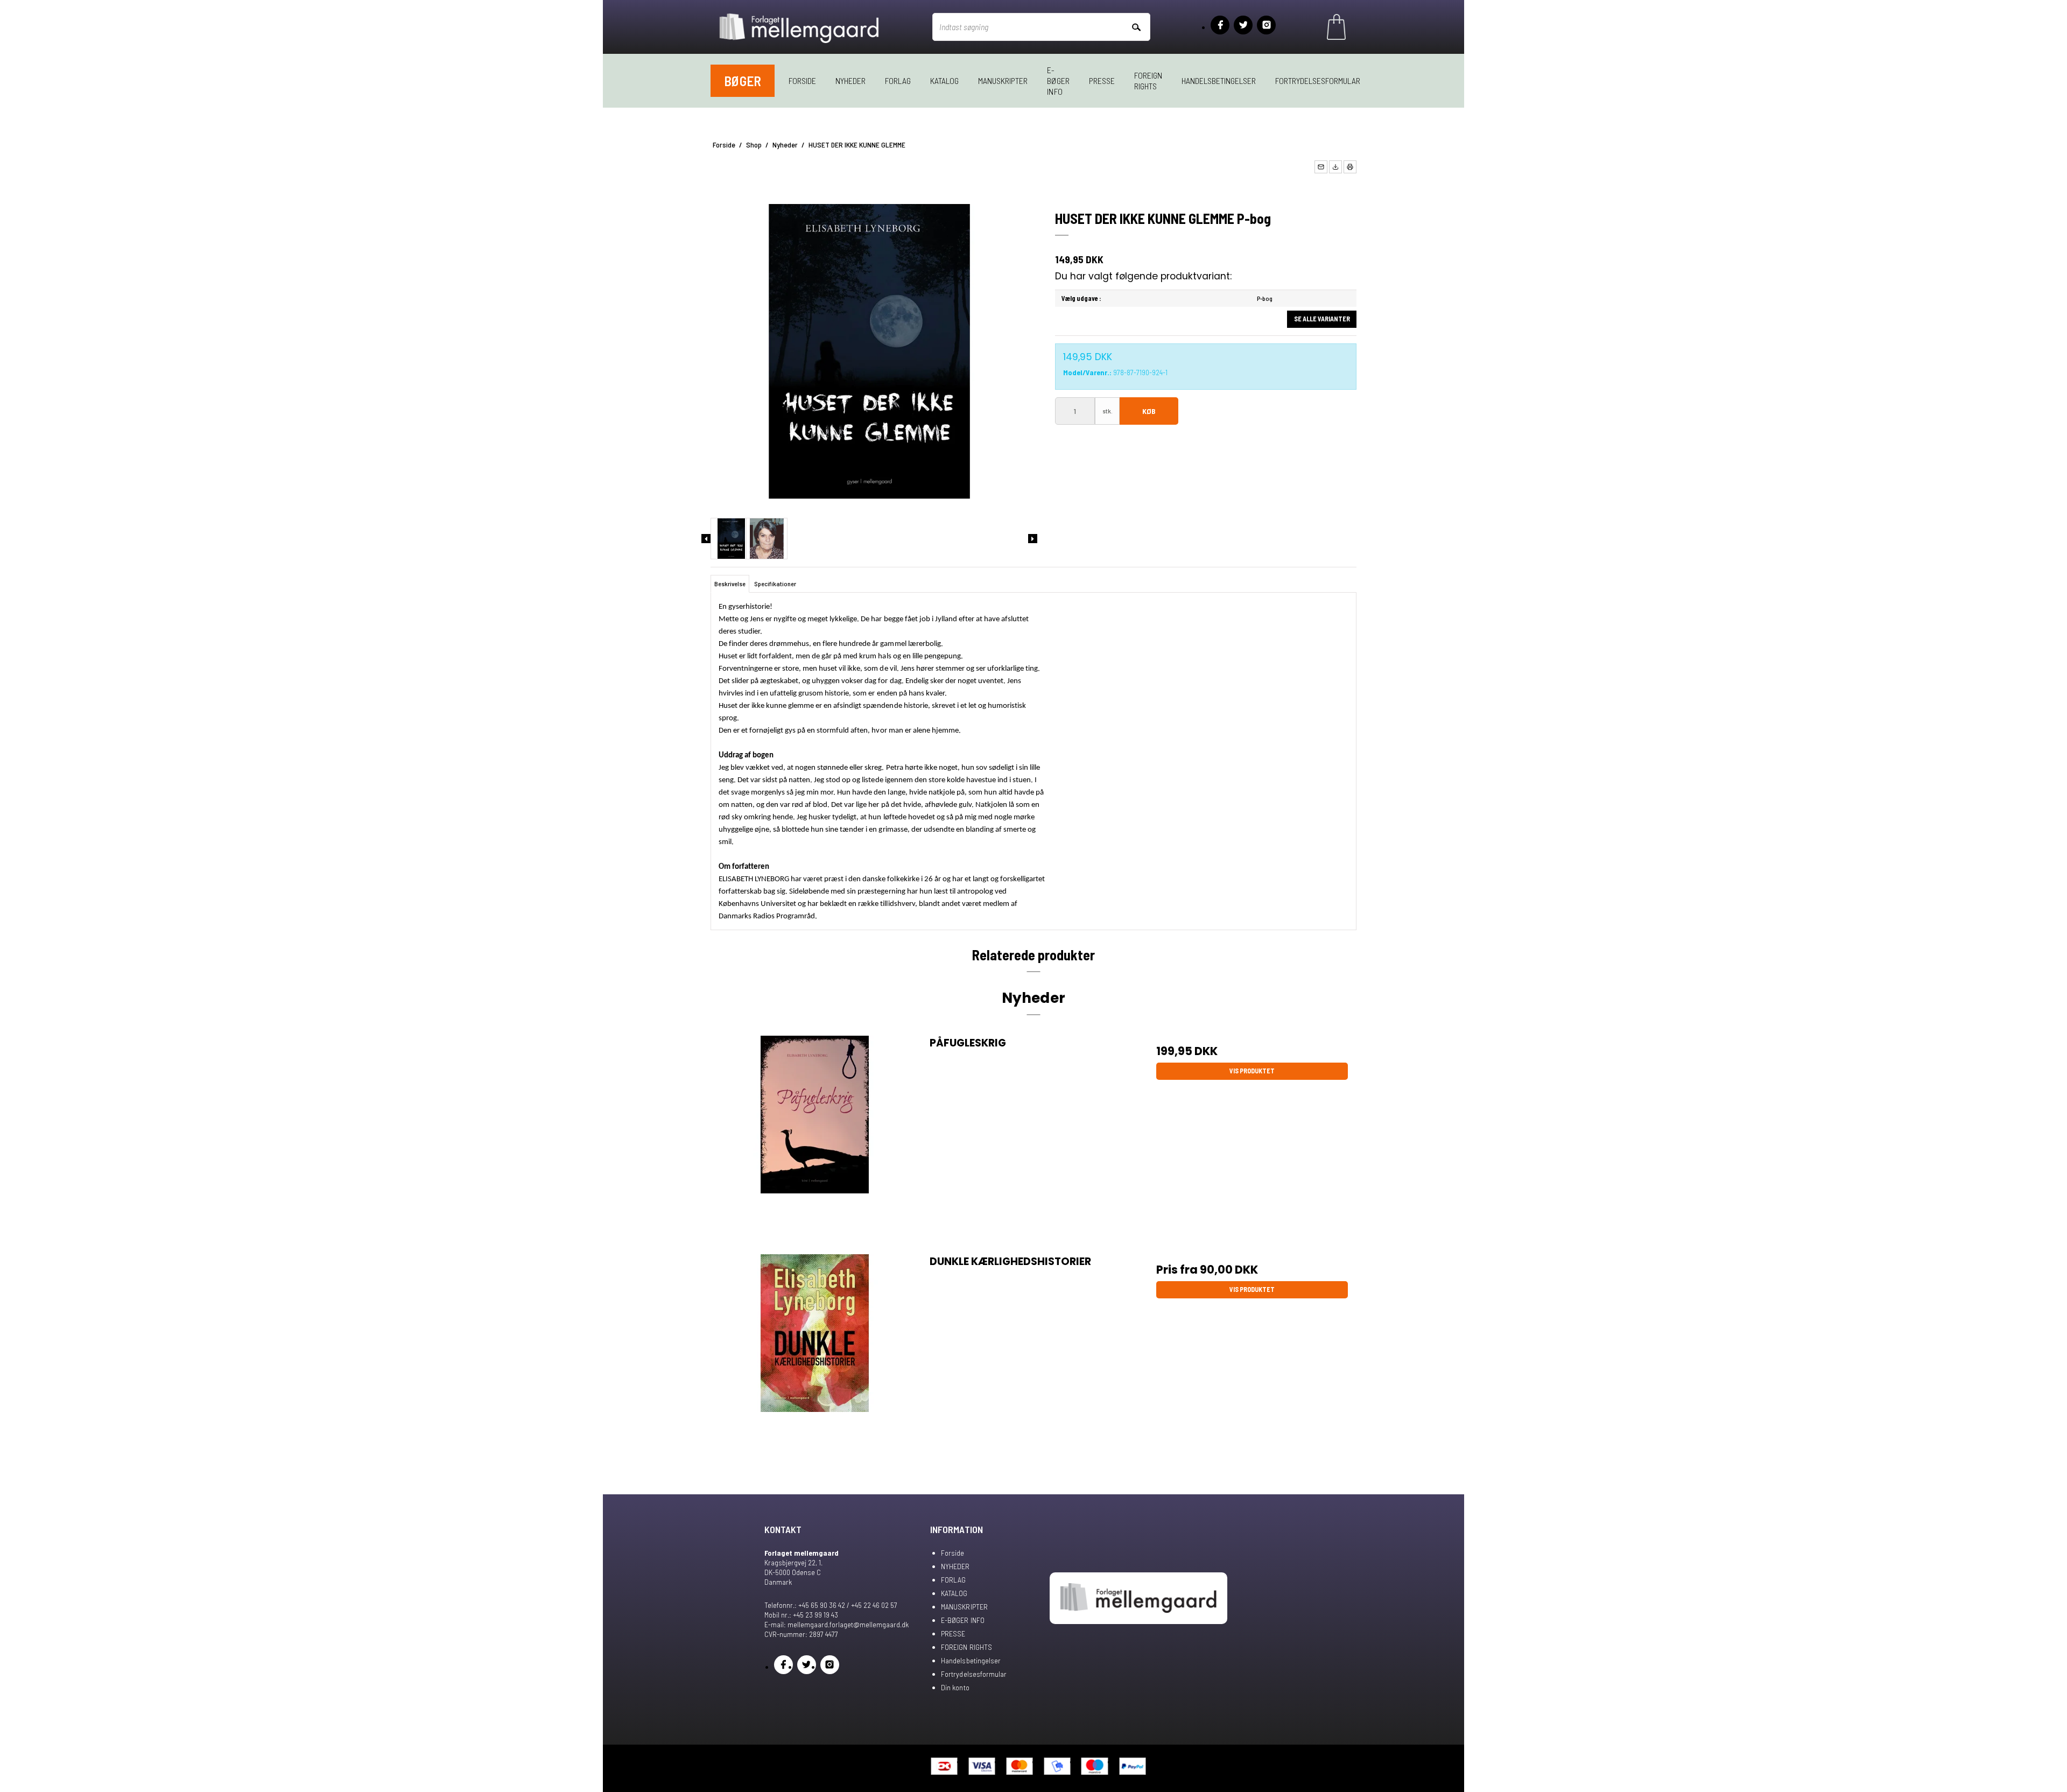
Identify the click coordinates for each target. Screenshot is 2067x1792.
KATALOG (944, 80)
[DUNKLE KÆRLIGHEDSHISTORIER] (815, 1358)
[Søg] (1136, 27)
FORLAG (898, 80)
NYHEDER (850, 80)
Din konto (955, 1687)
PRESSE (1102, 80)
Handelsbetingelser (1219, 80)
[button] (1321, 167)
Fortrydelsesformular (1318, 80)
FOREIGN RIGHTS (1148, 80)
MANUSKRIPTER (1003, 80)
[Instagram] (1266, 25)
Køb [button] (1149, 411)
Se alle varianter (1322, 319)
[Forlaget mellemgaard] (800, 27)
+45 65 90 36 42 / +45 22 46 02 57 (848, 1605)
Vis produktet (1252, 1071)
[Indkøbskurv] (1336, 27)
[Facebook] (1220, 25)
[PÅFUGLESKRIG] (815, 1140)
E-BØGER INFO (1058, 80)
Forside (802, 80)
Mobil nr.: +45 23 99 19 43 (801, 1615)
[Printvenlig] (1350, 167)
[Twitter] (1243, 25)
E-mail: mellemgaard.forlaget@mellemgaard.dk (836, 1624)
